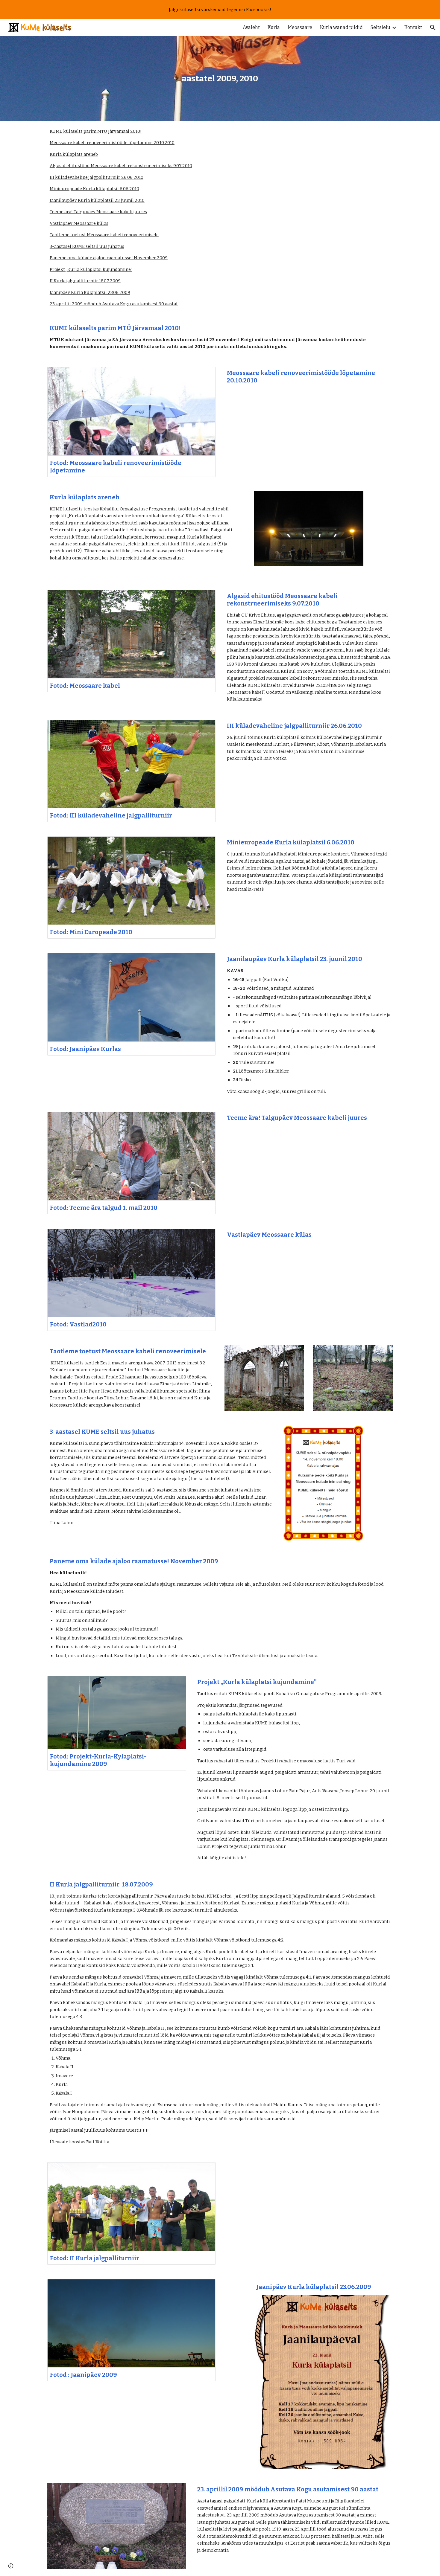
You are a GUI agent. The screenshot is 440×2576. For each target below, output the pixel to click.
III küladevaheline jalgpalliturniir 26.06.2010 (97, 177)
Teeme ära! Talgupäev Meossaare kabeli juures (98, 212)
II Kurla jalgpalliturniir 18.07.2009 (85, 281)
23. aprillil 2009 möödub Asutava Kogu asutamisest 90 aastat (114, 304)
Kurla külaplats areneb (74, 154)
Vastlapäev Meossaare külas (79, 223)
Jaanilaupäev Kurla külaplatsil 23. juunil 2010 (97, 200)
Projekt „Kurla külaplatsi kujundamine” (91, 269)
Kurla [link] (274, 27)
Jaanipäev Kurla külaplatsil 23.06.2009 (90, 292)
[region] (220, 10)
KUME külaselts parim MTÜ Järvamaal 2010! (96, 131)
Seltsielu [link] (380, 27)
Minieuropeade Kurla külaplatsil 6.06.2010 (94, 189)
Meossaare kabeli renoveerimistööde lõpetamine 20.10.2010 (112, 143)
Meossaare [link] (300, 27)
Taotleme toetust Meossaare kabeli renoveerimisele (104, 235)
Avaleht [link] (251, 27)
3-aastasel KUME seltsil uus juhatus (87, 246)
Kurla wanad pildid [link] (341, 27)
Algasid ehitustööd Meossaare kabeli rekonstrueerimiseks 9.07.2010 (121, 166)
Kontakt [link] (413, 27)
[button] (433, 28)
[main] (220, 78)
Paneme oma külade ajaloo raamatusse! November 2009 (109, 258)
